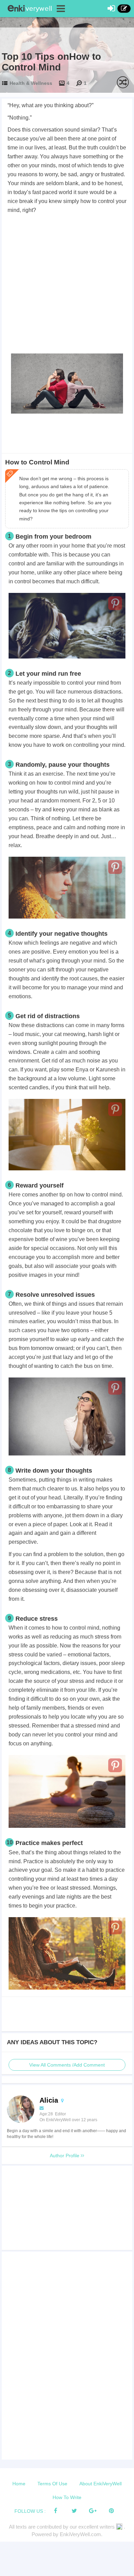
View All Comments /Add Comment (67, 2065)
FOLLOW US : (30, 2511)
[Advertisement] (67, 285)
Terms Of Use (52, 2484)
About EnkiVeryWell (100, 2484)
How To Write (67, 2497)
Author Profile (65, 2156)
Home (19, 2484)
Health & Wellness (31, 83)
